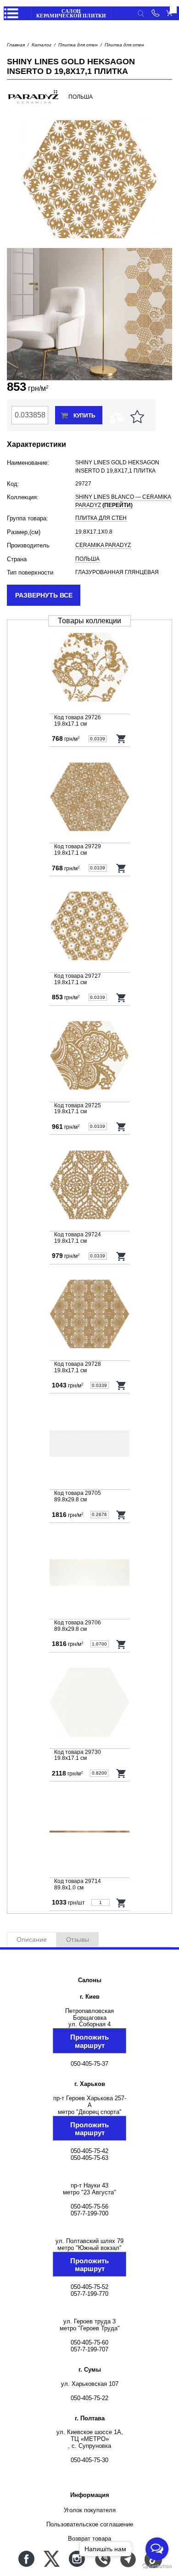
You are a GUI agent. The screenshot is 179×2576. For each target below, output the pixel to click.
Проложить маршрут (89, 2041)
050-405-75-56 (89, 2207)
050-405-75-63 (89, 2158)
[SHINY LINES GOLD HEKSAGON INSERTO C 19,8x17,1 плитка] (89, 668)
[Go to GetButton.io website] (157, 2567)
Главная (16, 45)
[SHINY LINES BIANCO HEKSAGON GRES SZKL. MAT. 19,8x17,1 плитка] (89, 1703)
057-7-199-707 (89, 2349)
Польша (87, 559)
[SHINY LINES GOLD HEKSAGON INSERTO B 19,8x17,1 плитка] (89, 1057)
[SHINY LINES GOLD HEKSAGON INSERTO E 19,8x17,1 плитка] (89, 1315)
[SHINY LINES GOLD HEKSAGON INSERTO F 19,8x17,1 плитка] (89, 798)
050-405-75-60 (89, 2342)
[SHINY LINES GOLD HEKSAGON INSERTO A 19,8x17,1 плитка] (89, 1186)
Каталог (42, 45)
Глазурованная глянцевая (117, 572)
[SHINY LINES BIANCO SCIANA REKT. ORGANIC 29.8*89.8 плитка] (89, 1574)
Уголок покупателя (90, 2510)
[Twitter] (52, 2559)
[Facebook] (26, 2559)
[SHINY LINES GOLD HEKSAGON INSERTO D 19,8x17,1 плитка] (89, 927)
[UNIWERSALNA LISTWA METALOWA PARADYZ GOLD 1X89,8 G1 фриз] (89, 1832)
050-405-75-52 (89, 2287)
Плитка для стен (78, 45)
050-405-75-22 (89, 2398)
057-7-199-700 (89, 2213)
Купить (84, 416)
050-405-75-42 (89, 2151)
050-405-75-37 (89, 2064)
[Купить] (121, 738)
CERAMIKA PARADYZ (103, 545)
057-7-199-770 (89, 2294)
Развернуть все (44, 595)
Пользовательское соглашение (90, 2524)
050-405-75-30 (89, 2460)
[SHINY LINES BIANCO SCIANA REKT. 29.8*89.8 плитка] (89, 1444)
